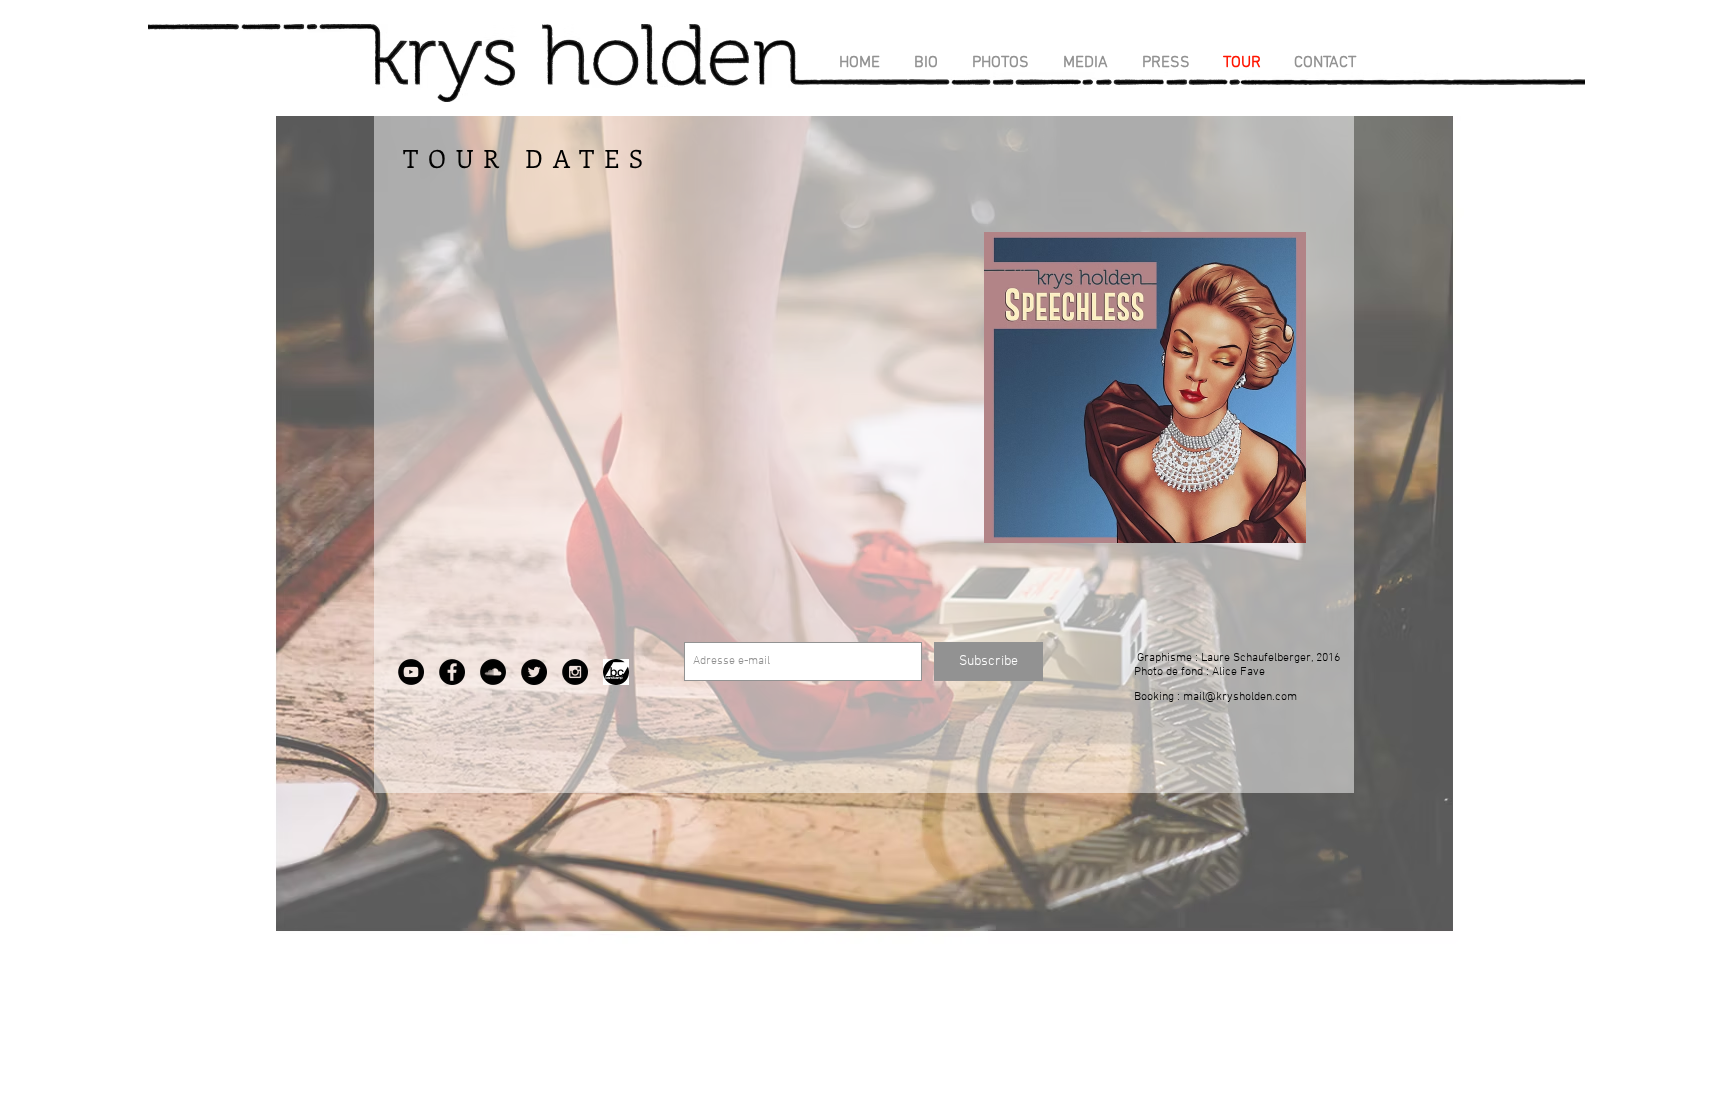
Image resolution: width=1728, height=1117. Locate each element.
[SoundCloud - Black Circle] (493, 672)
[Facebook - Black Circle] (452, 672)
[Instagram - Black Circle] (575, 672)
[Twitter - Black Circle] (534, 672)
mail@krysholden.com (1240, 697)
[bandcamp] (616, 672)
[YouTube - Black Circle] (411, 672)
